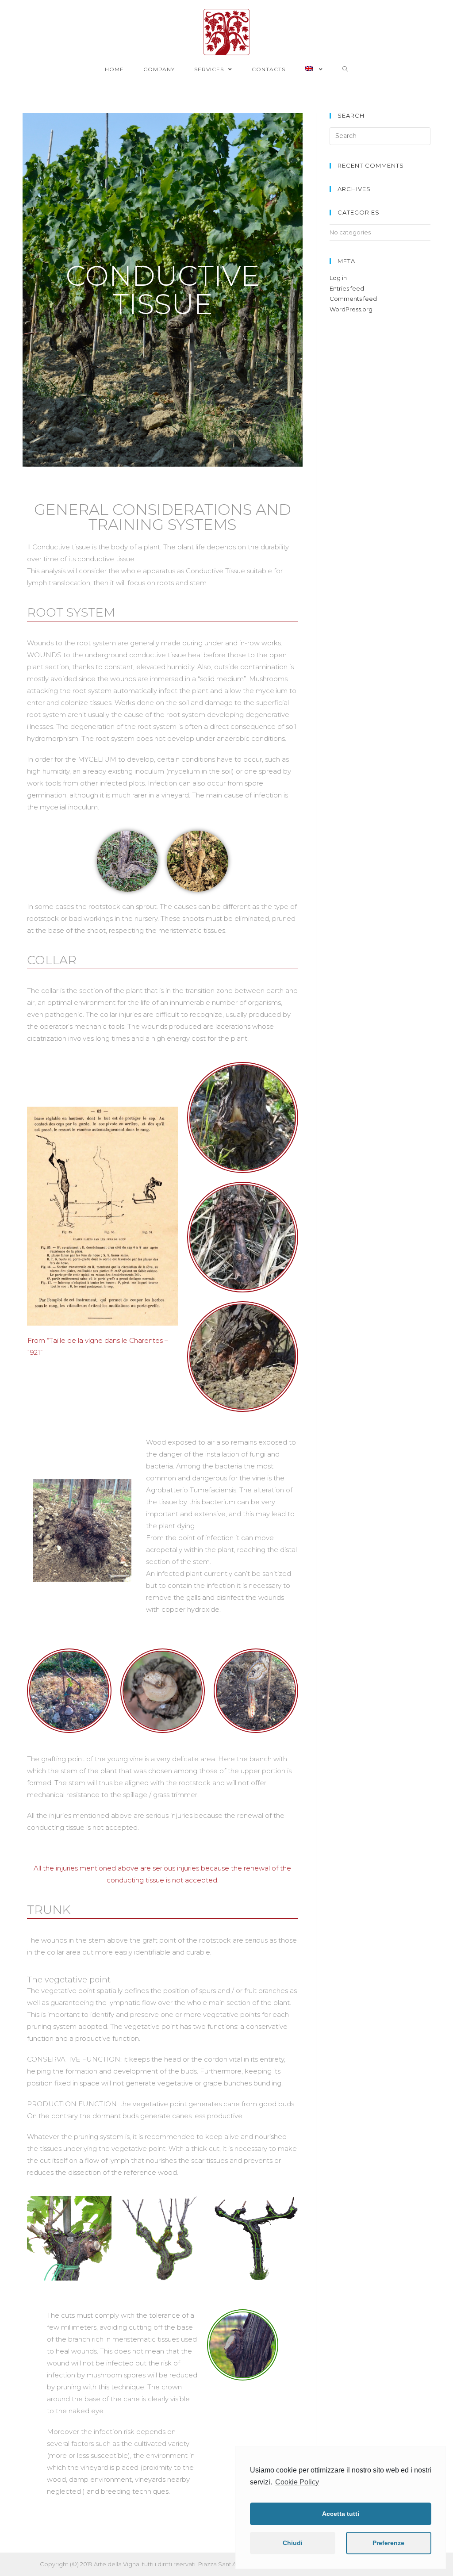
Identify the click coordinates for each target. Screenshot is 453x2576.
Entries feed (347, 288)
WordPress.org (351, 309)
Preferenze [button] (388, 2543)
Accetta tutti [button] (341, 2514)
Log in (338, 278)
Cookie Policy (297, 2482)
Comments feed (353, 299)
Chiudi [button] (293, 2543)
